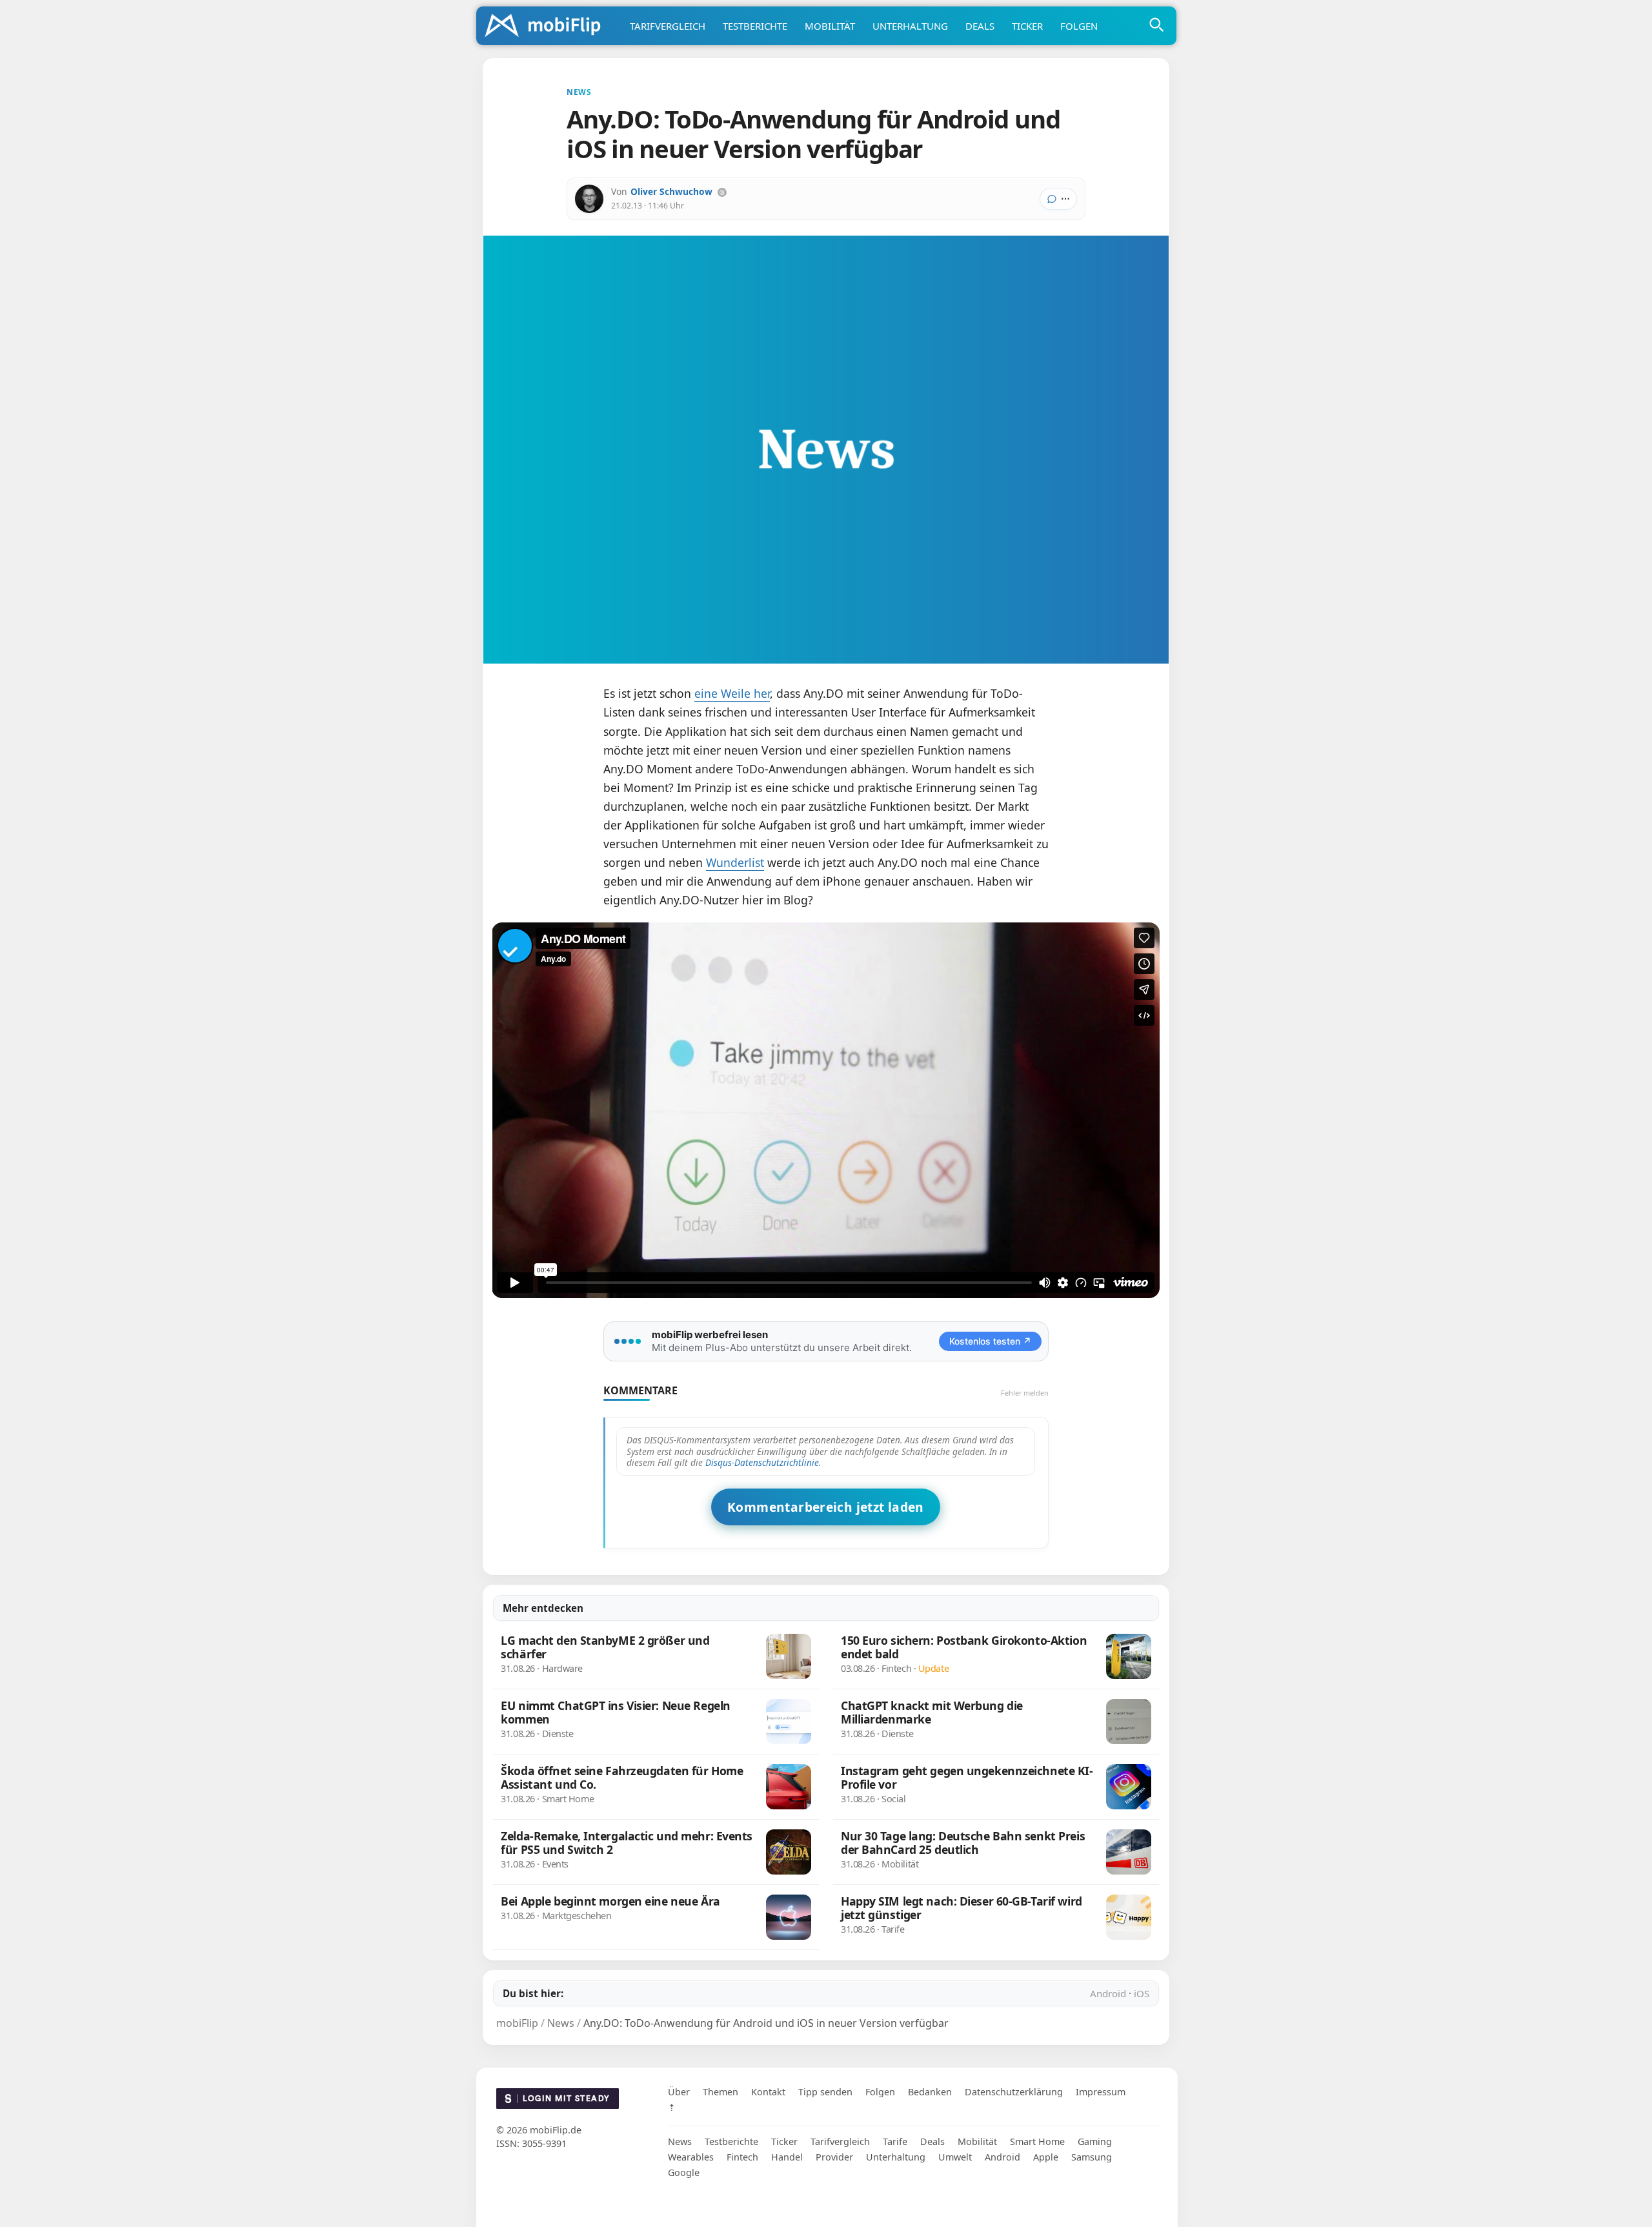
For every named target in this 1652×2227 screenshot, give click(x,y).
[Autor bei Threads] (722, 192)
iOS (1142, 1993)
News (680, 2141)
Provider (834, 2157)
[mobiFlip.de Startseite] (547, 26)
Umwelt (955, 2157)
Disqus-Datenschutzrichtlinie (762, 1462)
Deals (980, 26)
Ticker (1027, 26)
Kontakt (768, 2092)
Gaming (1095, 2141)
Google (684, 2172)
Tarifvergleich (668, 26)
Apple (1046, 2157)
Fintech (742, 2157)
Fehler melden (1025, 1393)
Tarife (895, 2141)
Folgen (1079, 26)
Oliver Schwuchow (671, 191)
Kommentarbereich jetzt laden (826, 1507)
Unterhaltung (910, 26)
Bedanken (930, 2092)
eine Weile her (732, 693)
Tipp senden (825, 2092)
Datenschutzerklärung (1014, 2092)
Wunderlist (735, 862)
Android (1108, 1993)
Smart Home (1037, 2141)
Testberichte (755, 26)
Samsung (1092, 2157)
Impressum (1101, 2092)
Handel (787, 2157)
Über (679, 2092)
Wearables (691, 2157)
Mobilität (830, 26)
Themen (720, 2092)
